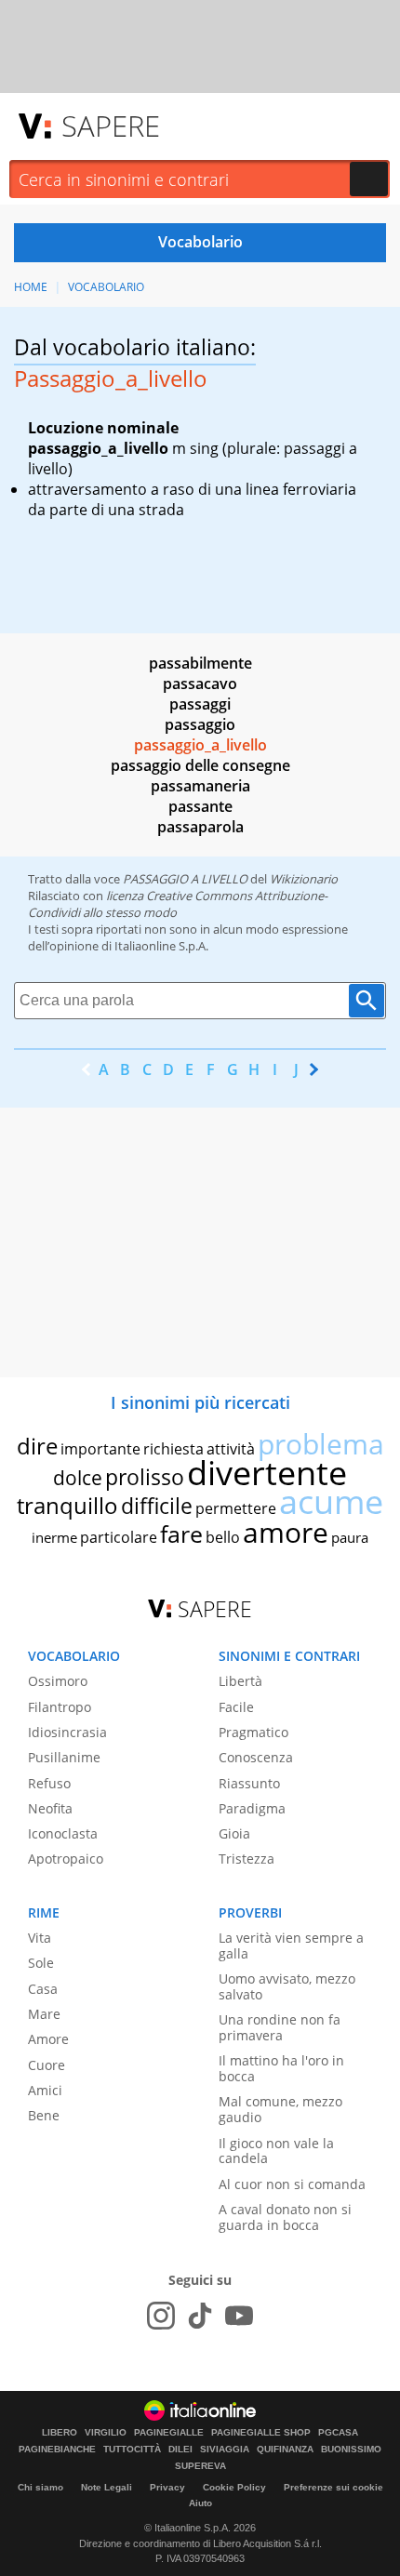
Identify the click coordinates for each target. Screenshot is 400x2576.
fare (181, 1534)
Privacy (167, 2487)
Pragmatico (253, 1732)
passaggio (200, 724)
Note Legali (107, 2487)
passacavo (200, 684)
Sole (41, 1963)
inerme (54, 1537)
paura (350, 1537)
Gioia (234, 1833)
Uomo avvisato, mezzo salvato (287, 1986)
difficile (157, 1506)
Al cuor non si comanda (292, 2184)
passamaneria (200, 786)
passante (200, 806)
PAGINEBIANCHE (57, 2450)
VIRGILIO (106, 2433)
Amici (45, 2090)
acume (331, 1501)
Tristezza (247, 1859)
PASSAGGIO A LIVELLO (185, 879)
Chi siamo (40, 2487)
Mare (44, 2014)
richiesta (173, 1449)
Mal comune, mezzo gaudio (280, 2109)
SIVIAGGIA (225, 2450)
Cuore (47, 2065)
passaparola (200, 827)
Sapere (111, 126)
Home (31, 287)
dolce (78, 1478)
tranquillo (67, 1505)
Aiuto (200, 2503)
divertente (267, 1473)
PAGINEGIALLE (169, 2433)
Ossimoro (58, 1681)
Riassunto (249, 1783)
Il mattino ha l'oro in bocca (281, 2068)
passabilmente (200, 663)
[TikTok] (200, 2316)
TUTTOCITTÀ (132, 2450)
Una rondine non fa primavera (280, 2027)
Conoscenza (256, 1757)
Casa (43, 1989)
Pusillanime (64, 1757)
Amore (48, 2039)
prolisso (145, 1477)
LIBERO (60, 2433)
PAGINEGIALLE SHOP (261, 2433)
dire (37, 1446)
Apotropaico (66, 1859)
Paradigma (252, 1808)
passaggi (200, 704)
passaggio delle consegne (200, 765)
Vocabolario (106, 287)
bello (223, 1537)
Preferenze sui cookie (333, 2487)
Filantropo (60, 1707)
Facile (236, 1707)
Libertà (240, 1681)
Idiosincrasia (67, 1732)
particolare (119, 1537)
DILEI (180, 2450)
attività (231, 1449)
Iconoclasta (63, 1833)
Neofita (50, 1808)
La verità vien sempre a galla (291, 1945)
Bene (44, 2115)
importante (100, 1449)
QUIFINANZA (285, 2450)
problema (321, 1444)
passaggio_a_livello (200, 745)
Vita (40, 1938)
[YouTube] (239, 2316)
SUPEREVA (200, 2466)
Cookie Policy (234, 2487)
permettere (236, 1508)
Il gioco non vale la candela (276, 2151)
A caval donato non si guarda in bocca (285, 2217)
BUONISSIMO (351, 2450)
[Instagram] (161, 2316)
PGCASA (338, 2433)
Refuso (49, 1783)
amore (286, 1532)
